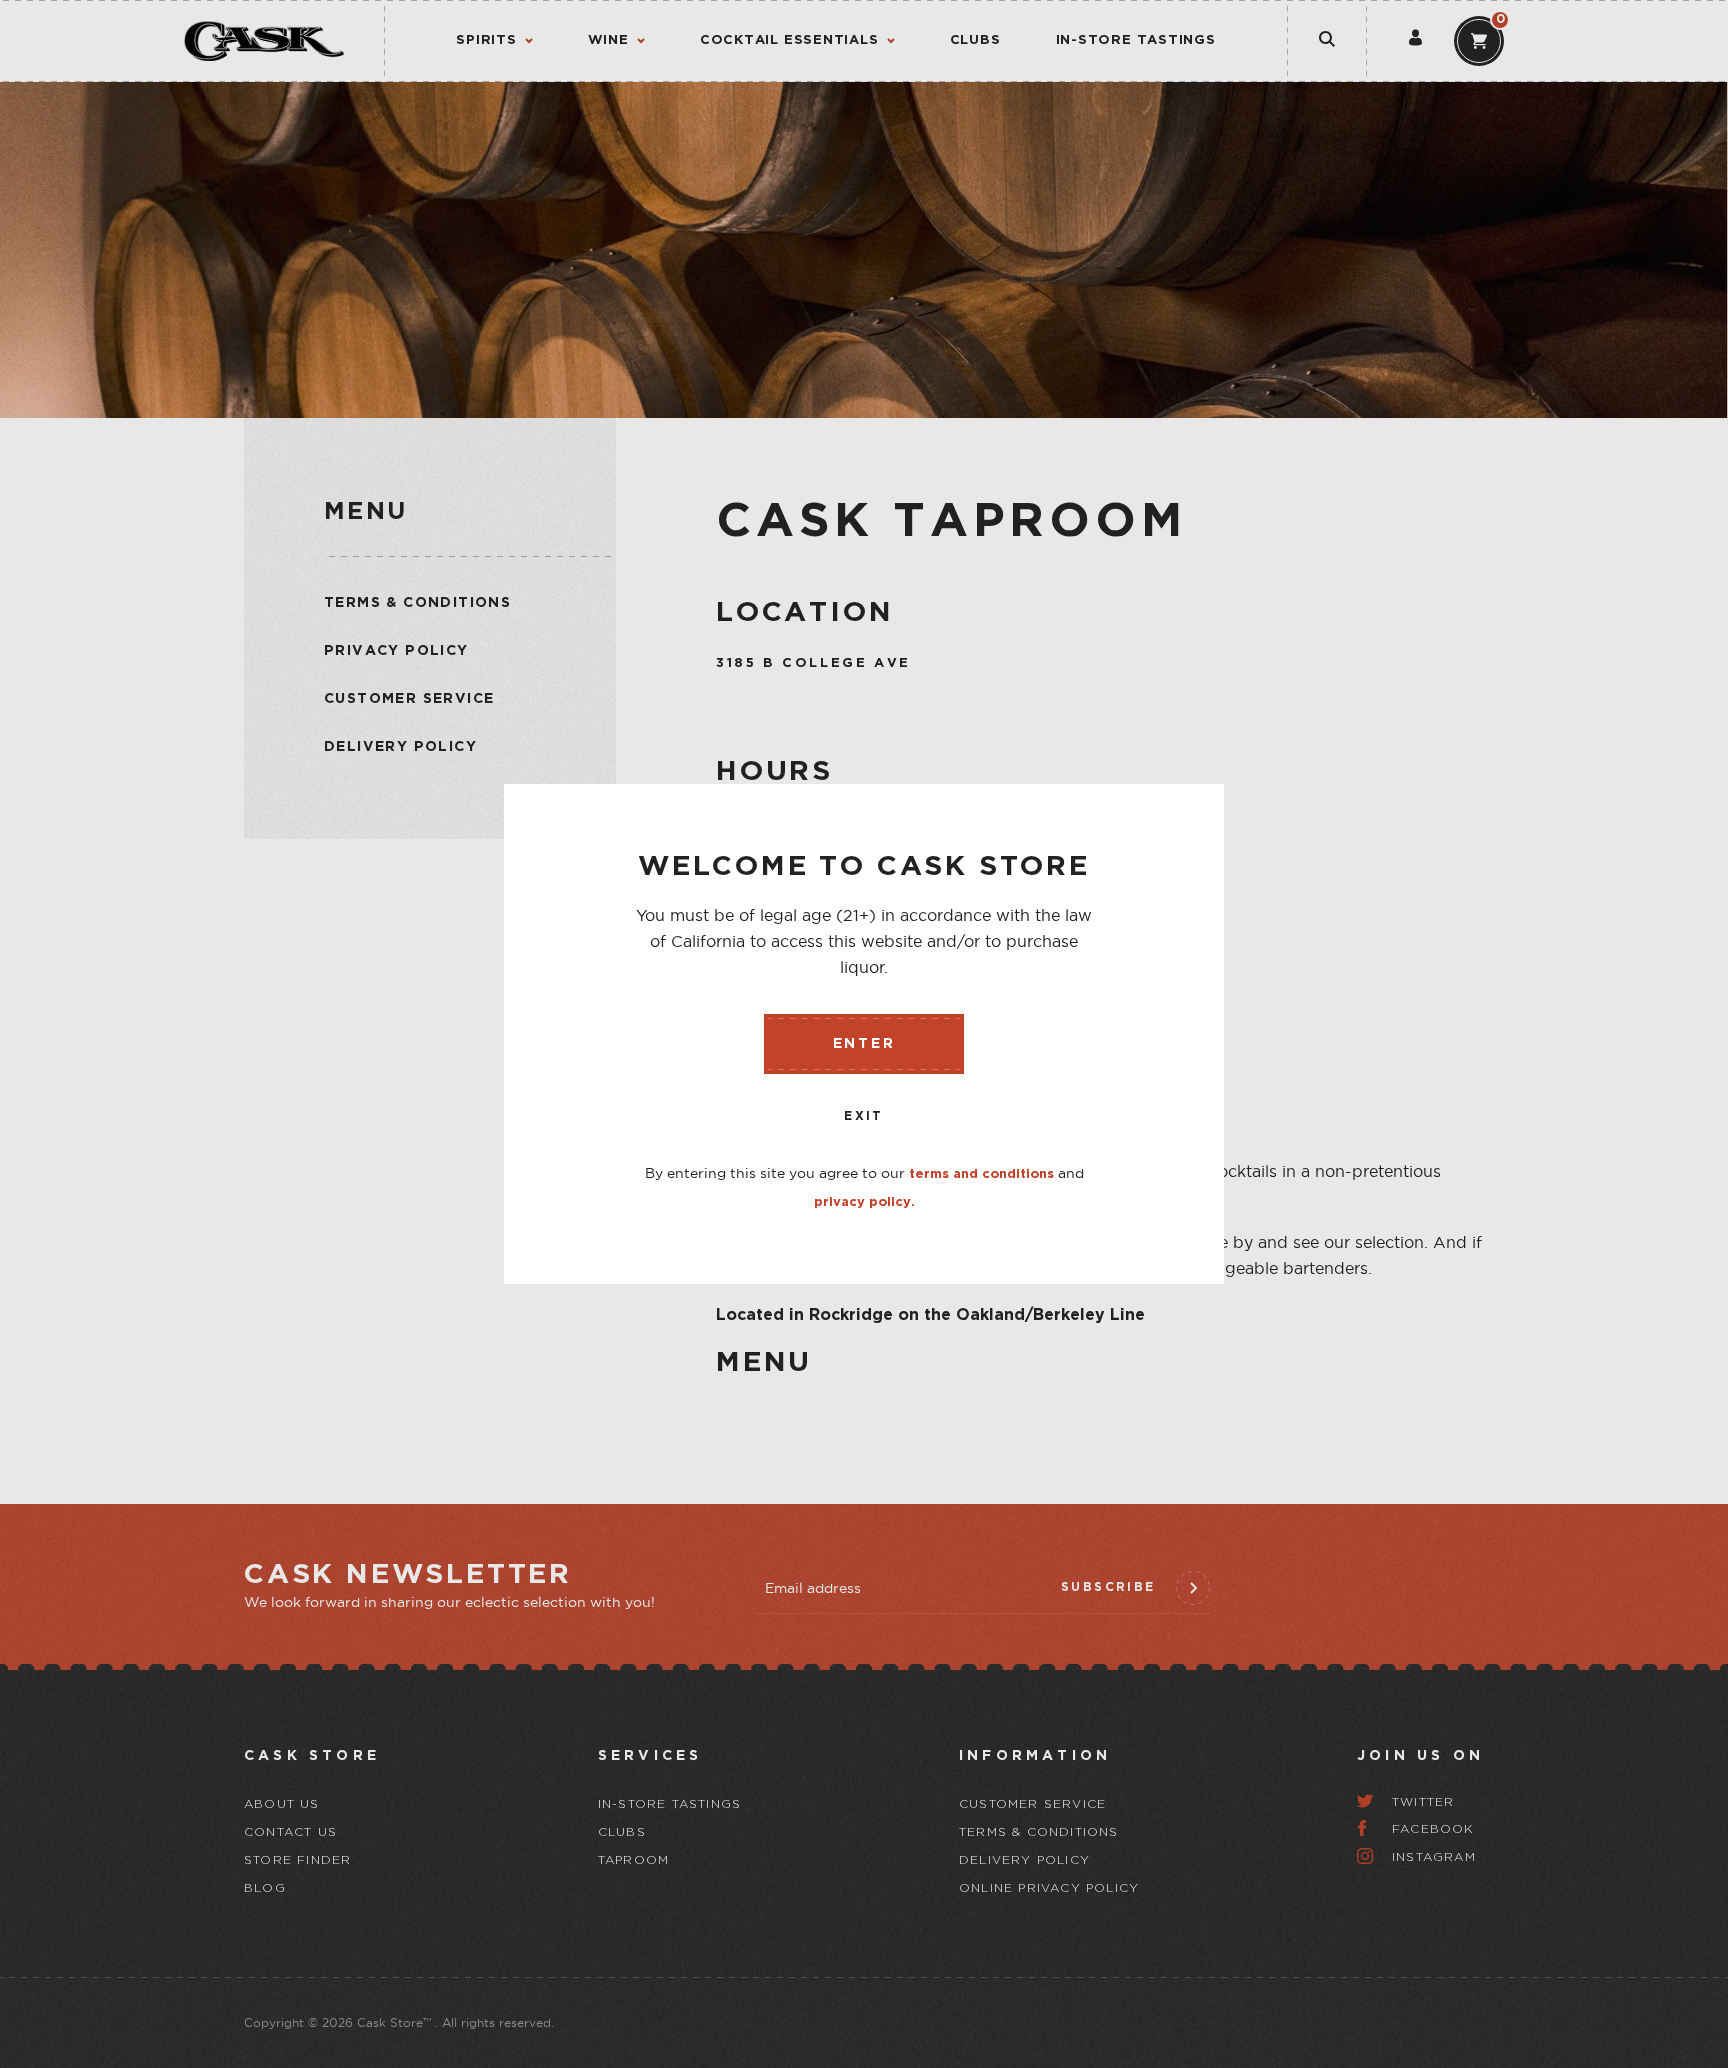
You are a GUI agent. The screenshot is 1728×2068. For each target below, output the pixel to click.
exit (864, 1116)
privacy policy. (864, 1202)
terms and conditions (981, 1174)
